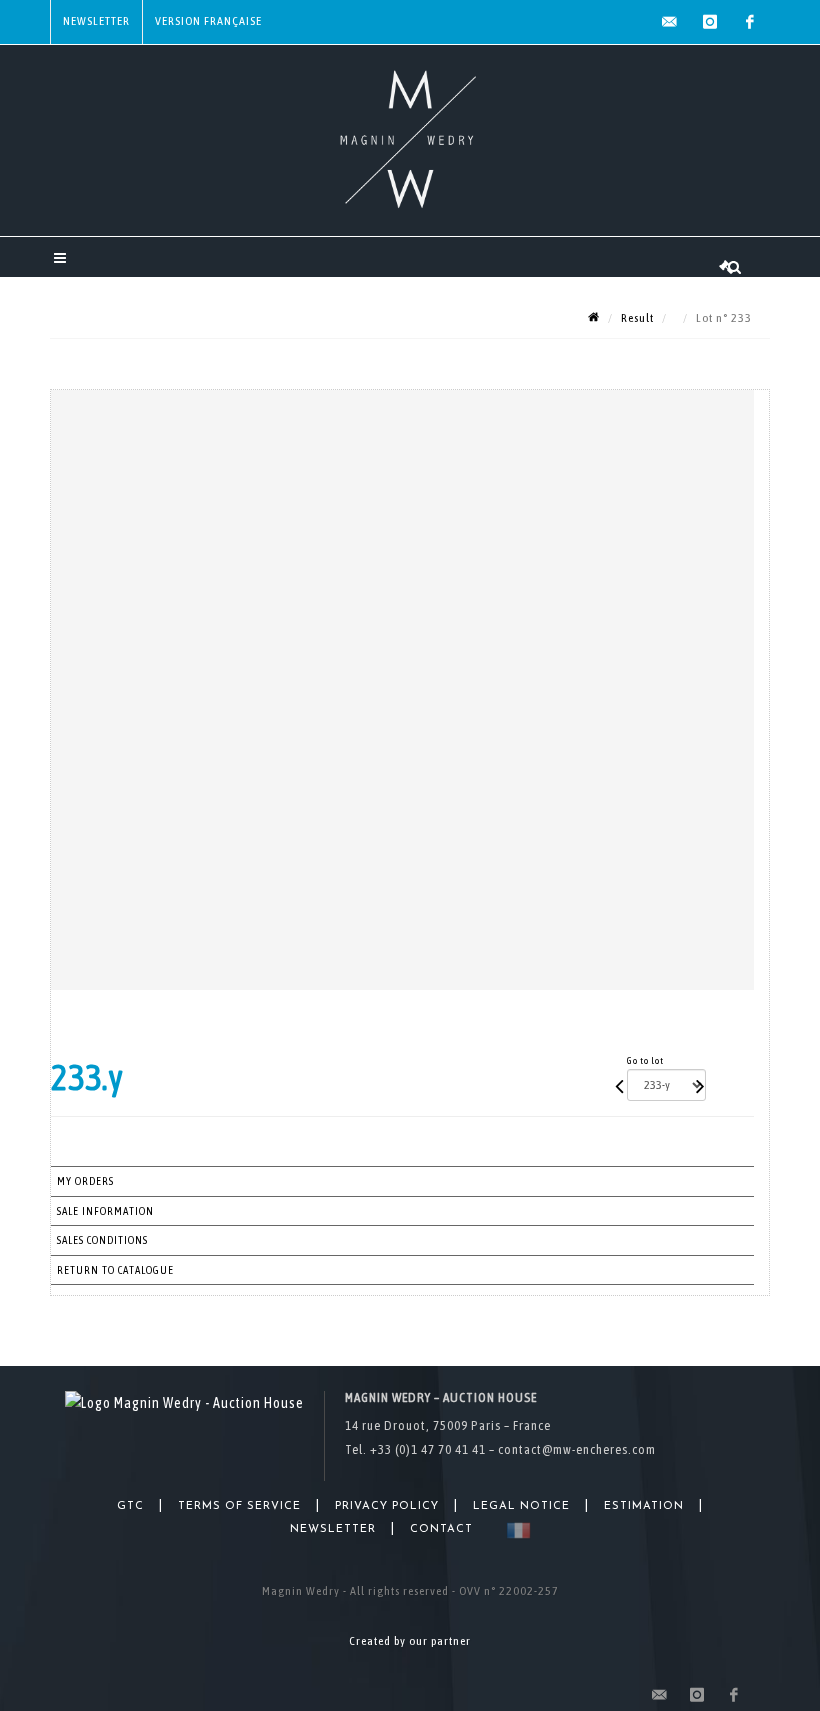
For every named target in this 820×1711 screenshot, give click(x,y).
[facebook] (750, 22)
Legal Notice (521, 1506)
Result (637, 318)
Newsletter (96, 21)
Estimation (644, 1506)
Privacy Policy (387, 1506)
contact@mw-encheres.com (577, 1449)
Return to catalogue (115, 1270)
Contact (441, 1529)
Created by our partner (410, 1641)
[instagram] (710, 22)
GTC (130, 1506)
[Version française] (514, 1530)
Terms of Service (239, 1506)
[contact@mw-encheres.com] (670, 22)
